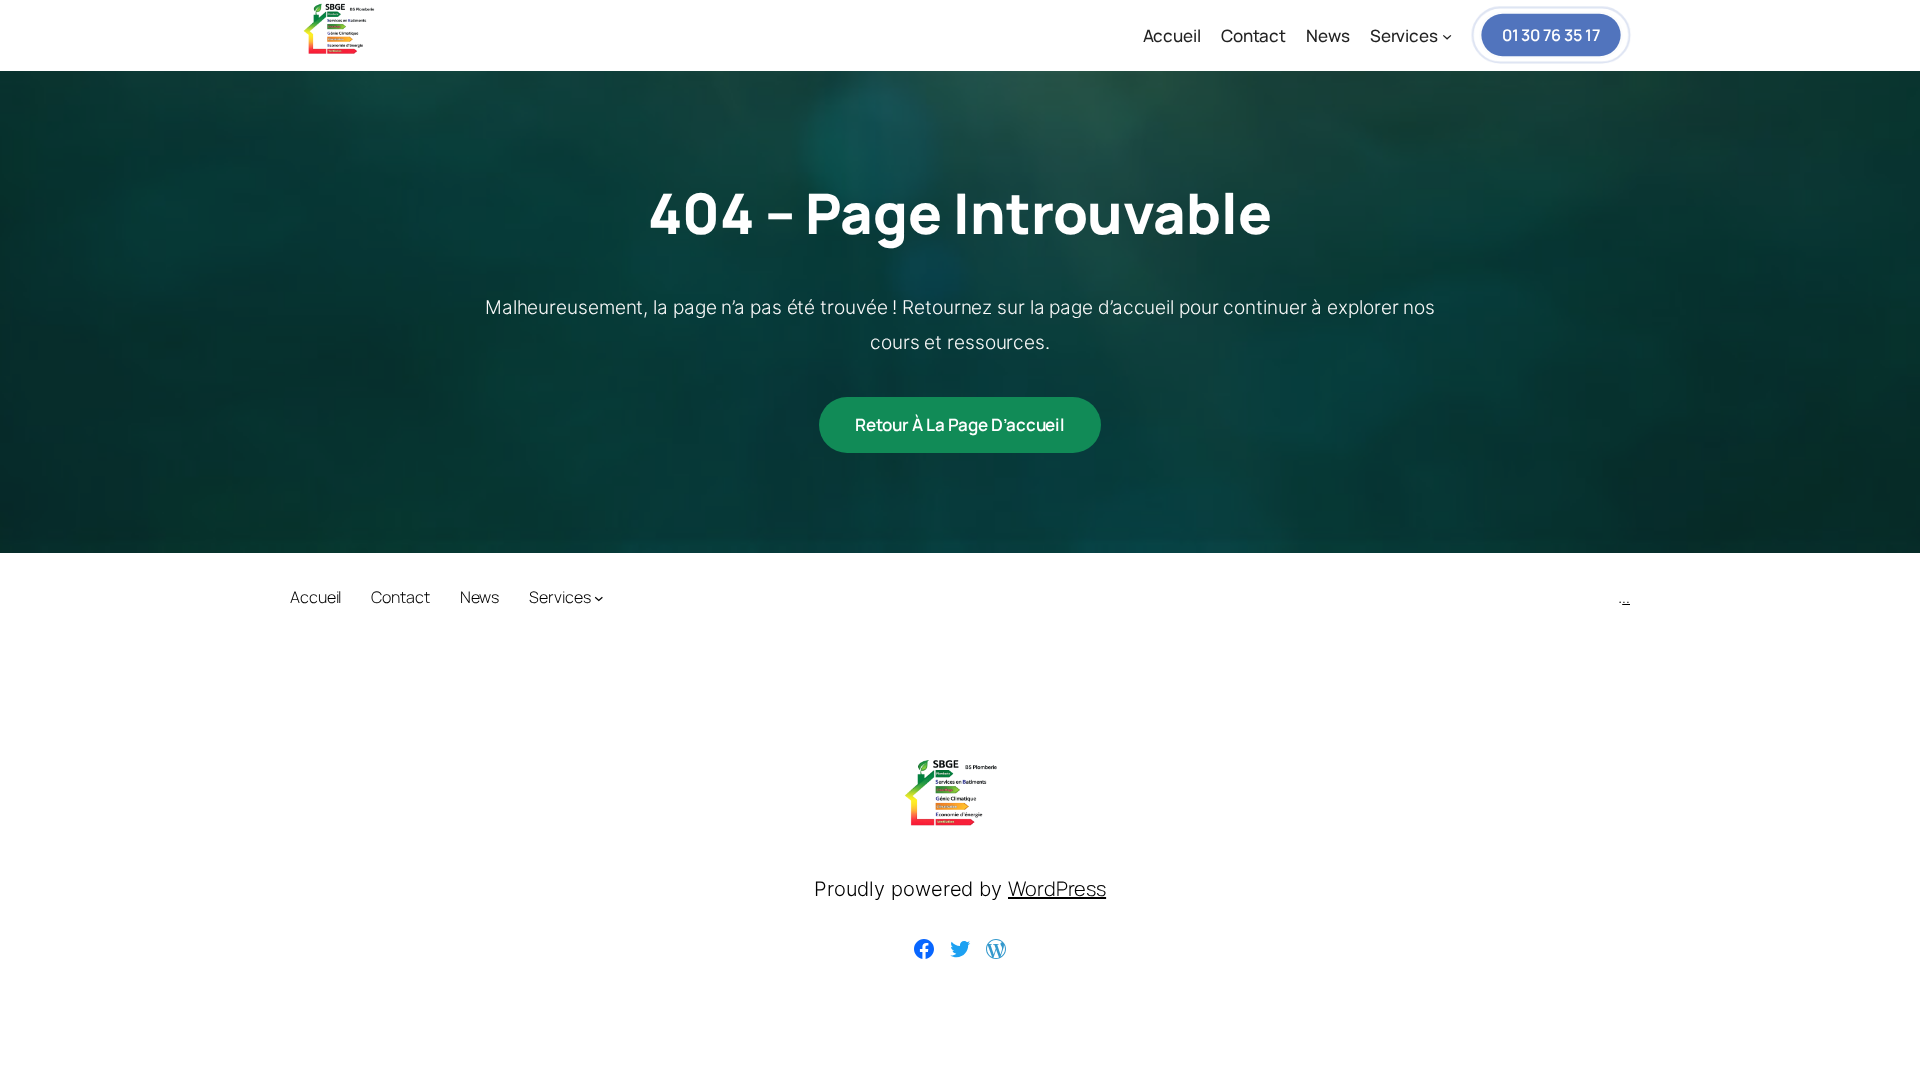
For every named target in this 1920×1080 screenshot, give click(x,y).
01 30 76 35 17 (1551, 35)
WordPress (1057, 888)
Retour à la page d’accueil (960, 424)
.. (1626, 597)
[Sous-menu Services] (1447, 36)
